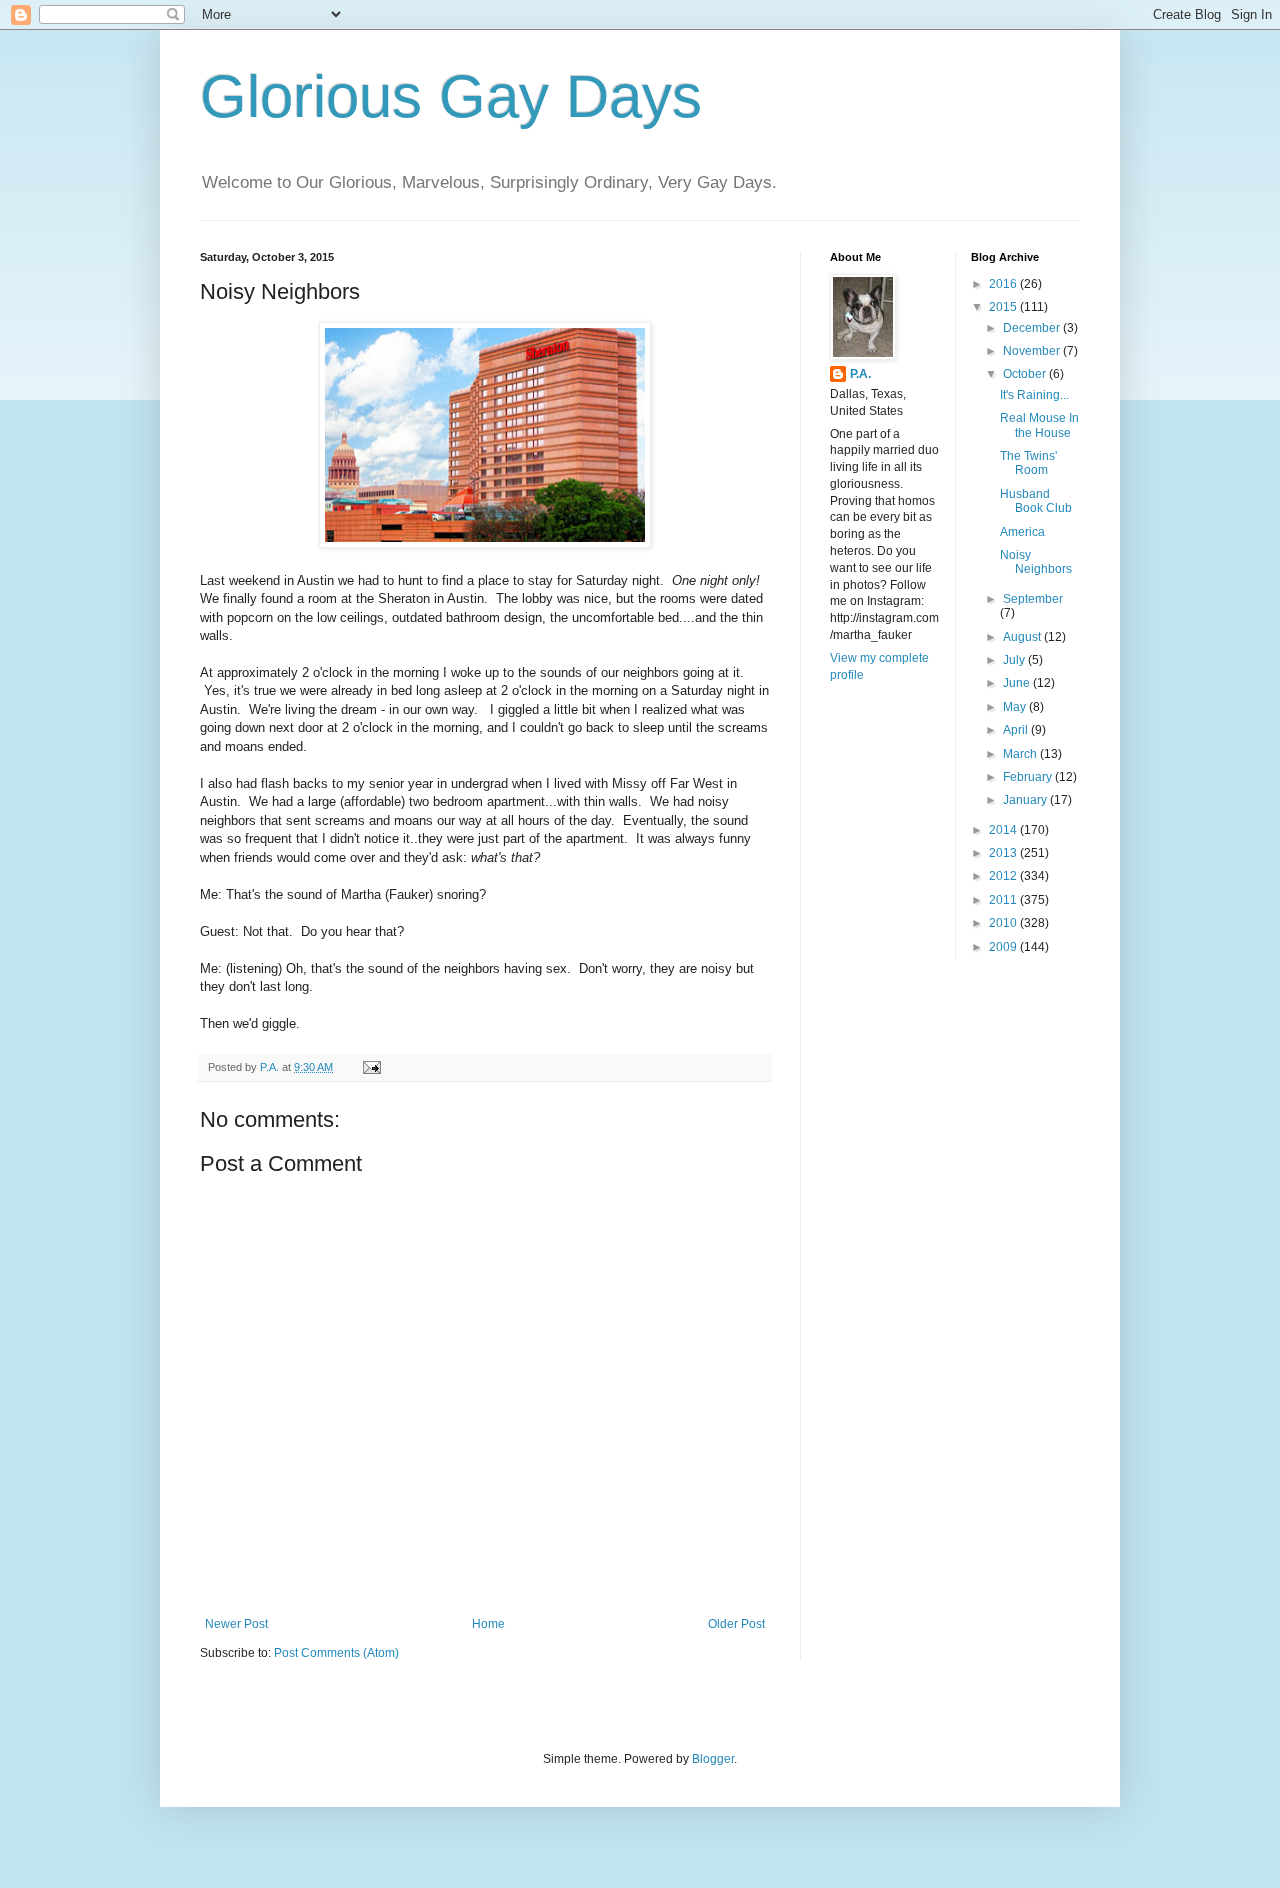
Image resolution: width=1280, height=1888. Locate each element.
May (1016, 707)
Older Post (736, 1624)
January (1026, 800)
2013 (1004, 853)
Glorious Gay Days (451, 96)
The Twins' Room (1028, 463)
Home (488, 1624)
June (1018, 683)
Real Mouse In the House (1039, 425)
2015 (1004, 307)
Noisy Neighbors (1036, 562)
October (1026, 374)
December (1033, 328)
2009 (1004, 947)
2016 (1004, 284)
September (1033, 599)
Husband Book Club (1036, 501)
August (1023, 637)
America (1022, 532)
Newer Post (236, 1624)
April (1017, 730)
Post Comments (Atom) (336, 1653)
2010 (1004, 923)
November (1033, 351)
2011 (1004, 900)
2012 (1004, 876)
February (1029, 777)
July (1015, 660)
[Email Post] (371, 1067)
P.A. (860, 374)
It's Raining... (1034, 395)
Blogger (713, 1759)
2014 (1004, 830)
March (1021, 754)
